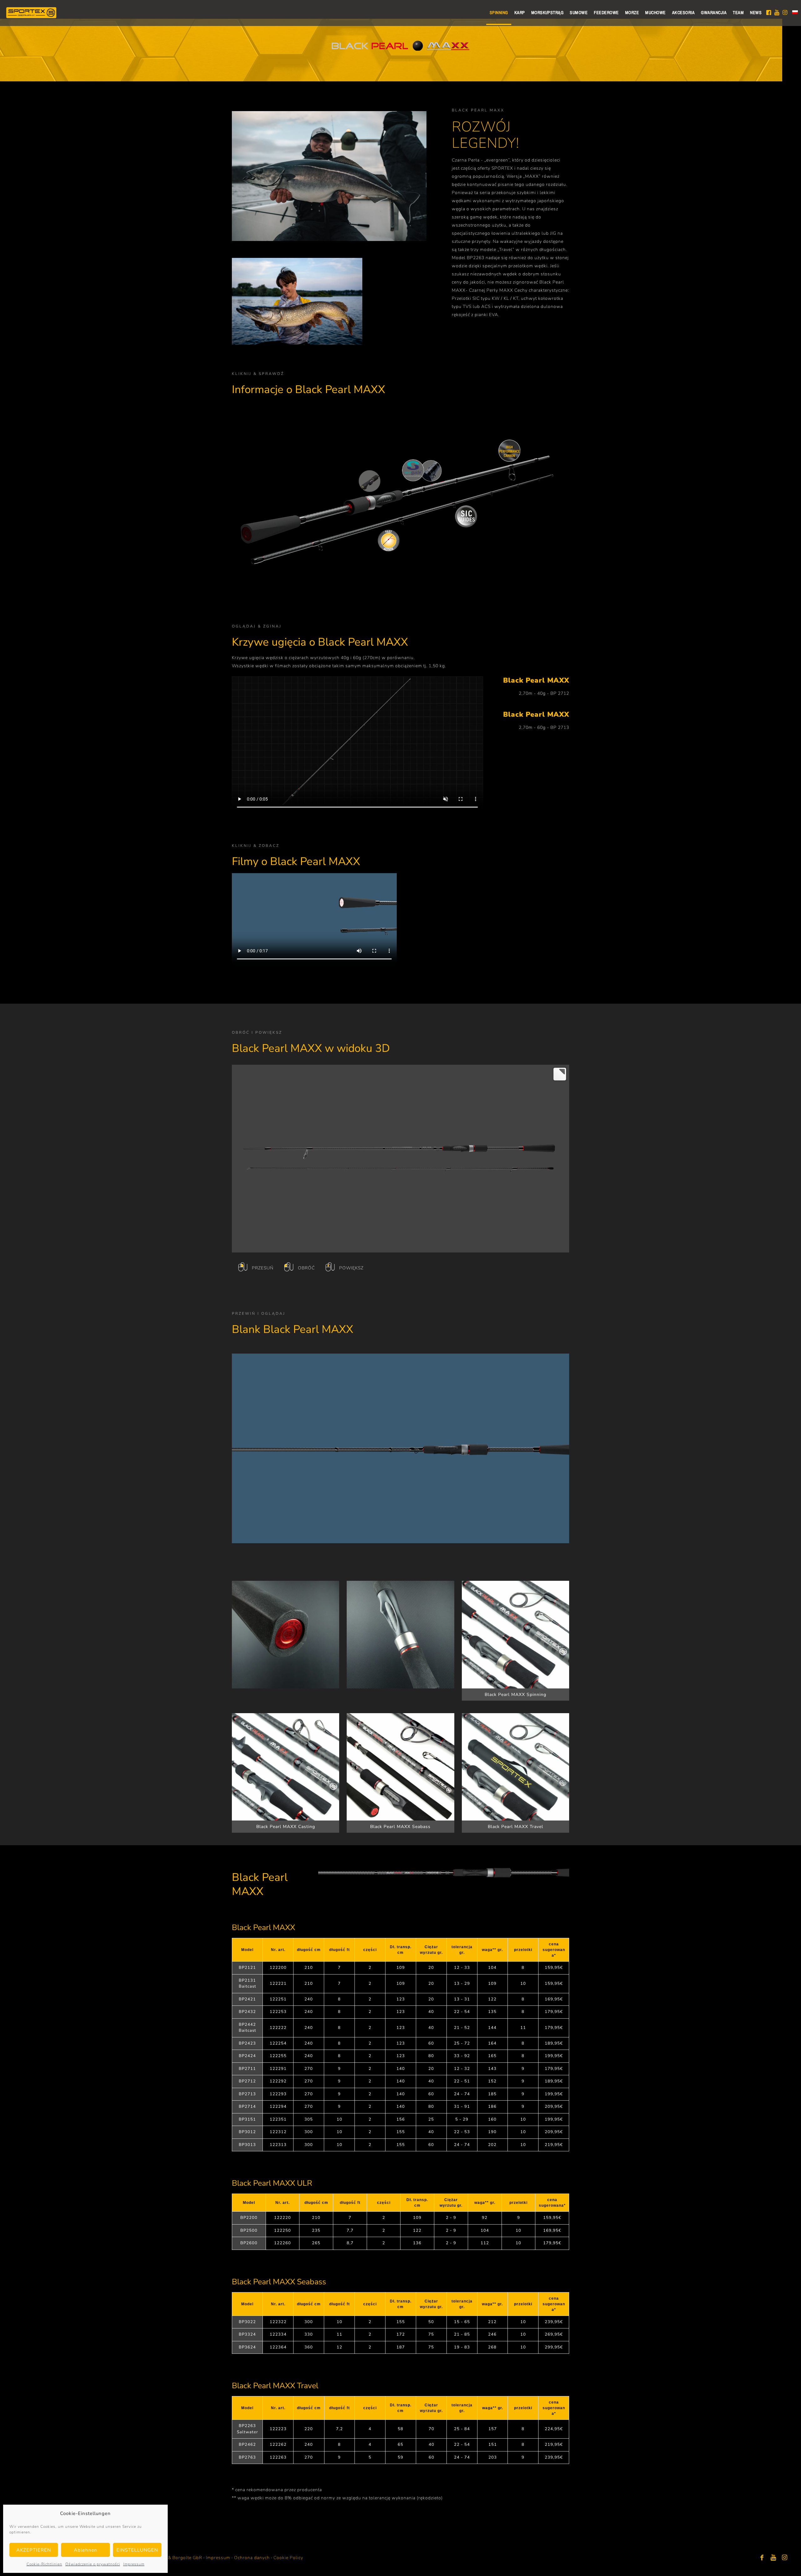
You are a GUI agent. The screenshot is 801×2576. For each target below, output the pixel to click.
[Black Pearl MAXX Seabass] (400, 1767)
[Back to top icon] (771, 2563)
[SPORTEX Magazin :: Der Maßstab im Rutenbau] (31, 13)
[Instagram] (785, 2558)
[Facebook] (762, 2558)
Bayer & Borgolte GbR (178, 2558)
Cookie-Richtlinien (44, 2564)
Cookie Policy (288, 2558)
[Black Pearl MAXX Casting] (286, 1767)
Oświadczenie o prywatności (93, 2564)
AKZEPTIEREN (34, 2550)
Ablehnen (86, 2550)
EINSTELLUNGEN (137, 2550)
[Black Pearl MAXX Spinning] (515, 1635)
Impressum (134, 2564)
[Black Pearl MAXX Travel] (515, 1767)
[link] (286, 1635)
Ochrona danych (252, 2558)
